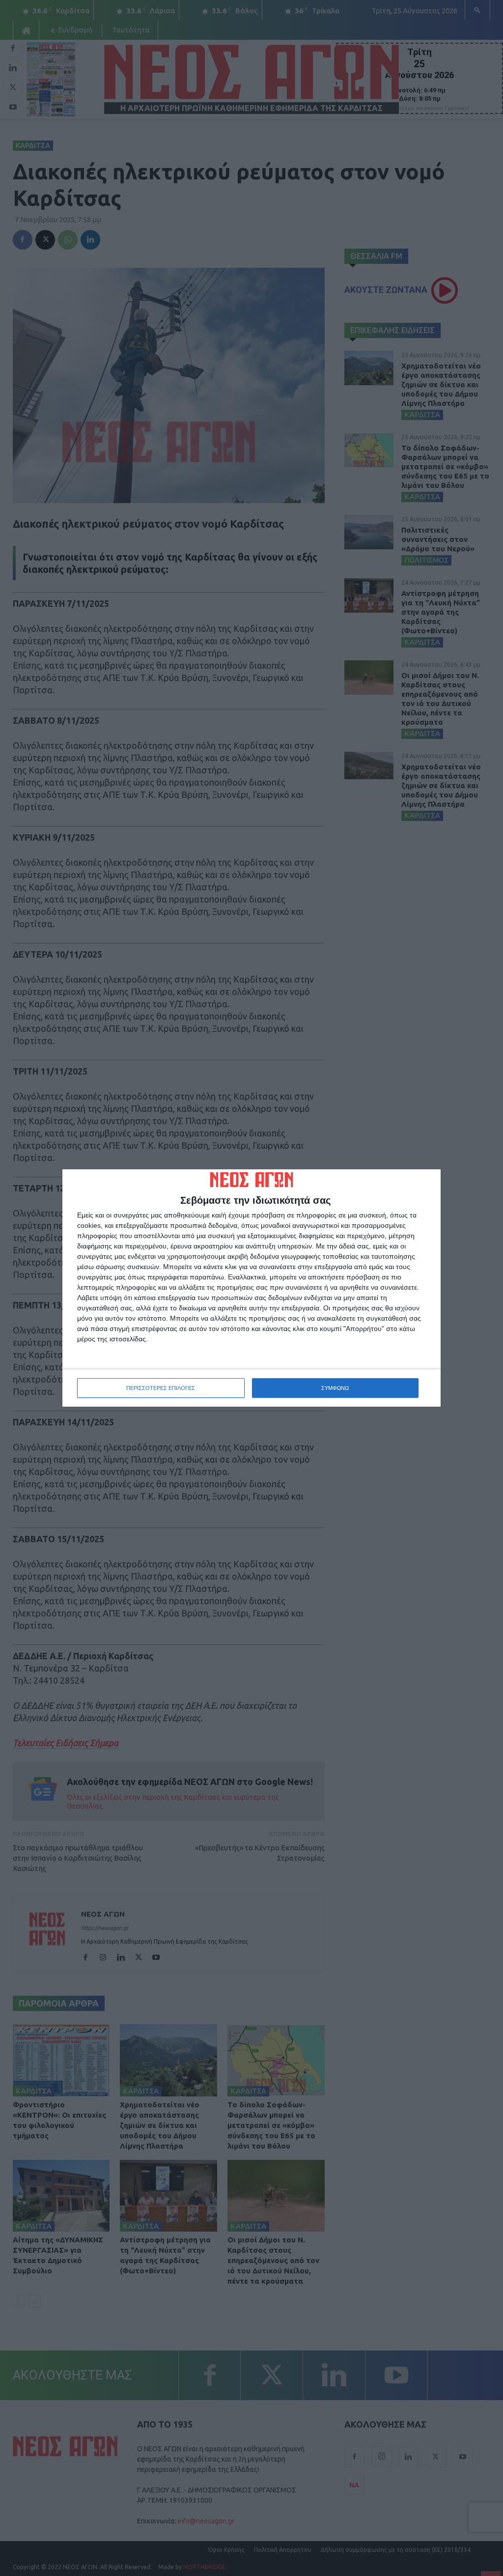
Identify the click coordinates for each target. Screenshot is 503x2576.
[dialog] (251, 1288)
